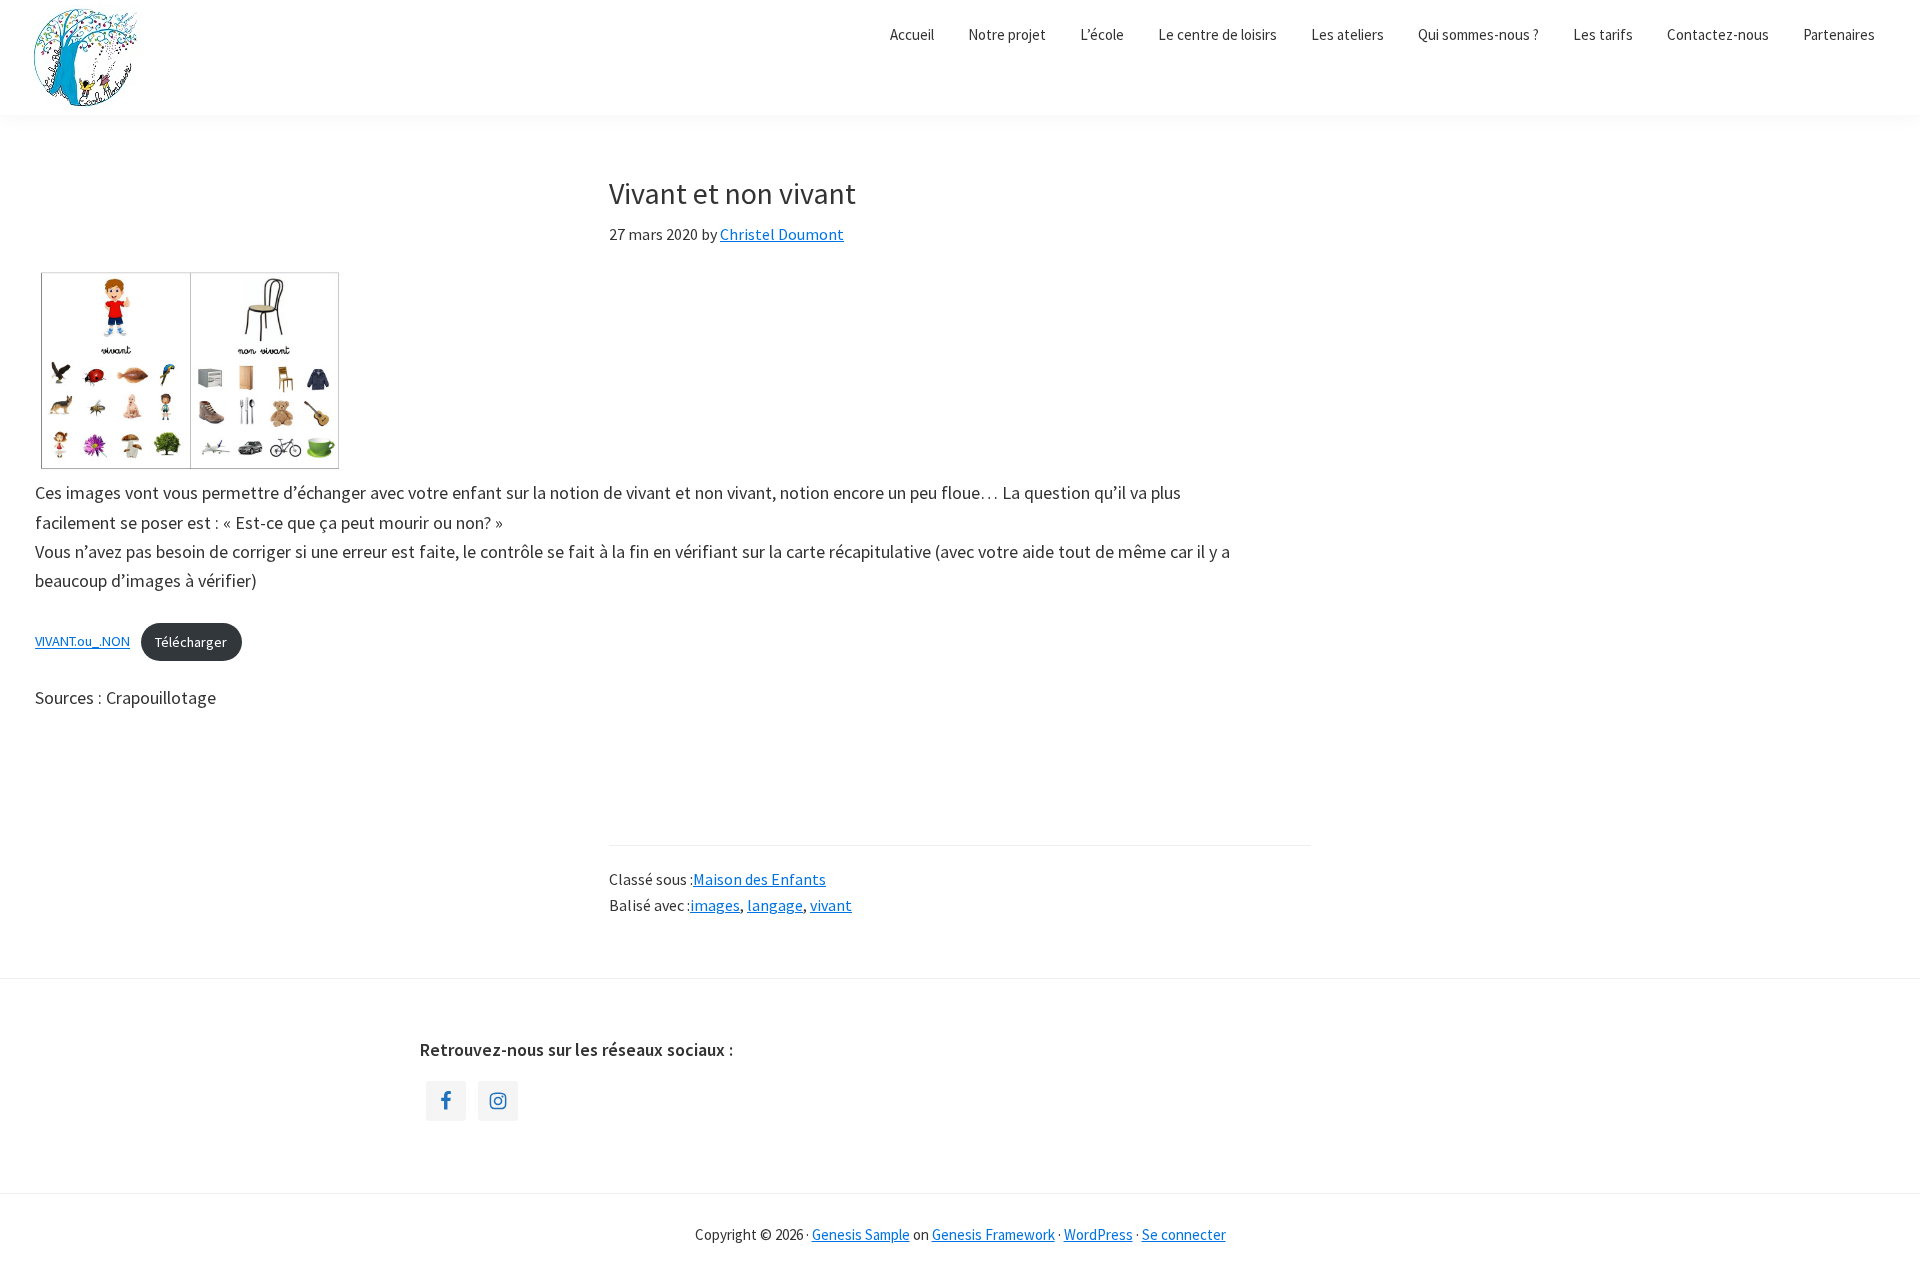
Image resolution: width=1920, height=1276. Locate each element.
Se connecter (1184, 1234)
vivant (831, 905)
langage (775, 905)
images (715, 905)
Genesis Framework (993, 1234)
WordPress (1098, 1234)
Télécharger (191, 642)
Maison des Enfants (759, 879)
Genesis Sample (861, 1234)
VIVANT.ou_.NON (82, 642)
